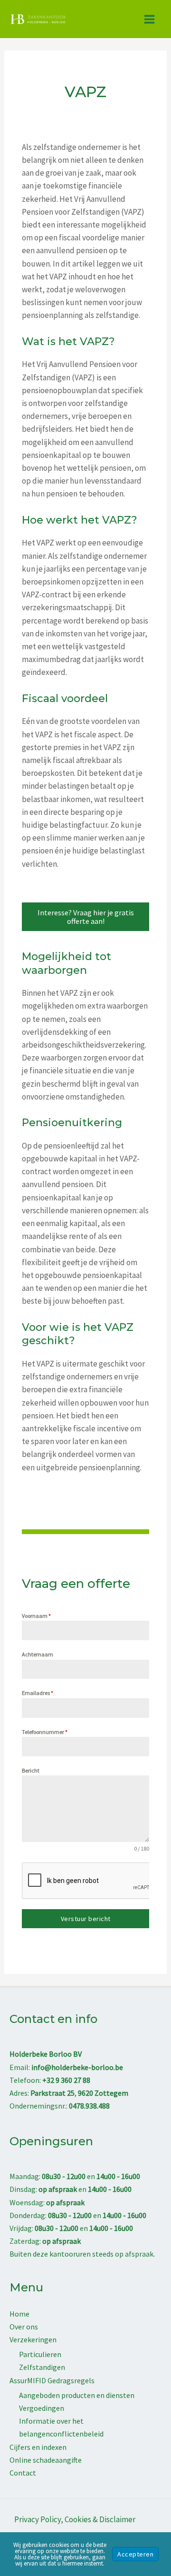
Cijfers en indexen (38, 2447)
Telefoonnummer (45, 1732)
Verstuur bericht (86, 1919)
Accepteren (135, 2554)
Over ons (24, 2327)
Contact (23, 2473)
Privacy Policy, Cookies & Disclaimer (75, 2519)
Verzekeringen (33, 2339)
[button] (85, 917)
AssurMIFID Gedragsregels (52, 2380)
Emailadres (38, 1693)
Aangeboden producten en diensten (77, 2395)
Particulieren (40, 2354)
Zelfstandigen (42, 2367)
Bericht (31, 1770)
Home (19, 2314)
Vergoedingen (42, 2408)
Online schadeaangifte (46, 2460)
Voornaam (36, 1616)
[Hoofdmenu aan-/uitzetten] (150, 19)
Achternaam (38, 1654)
